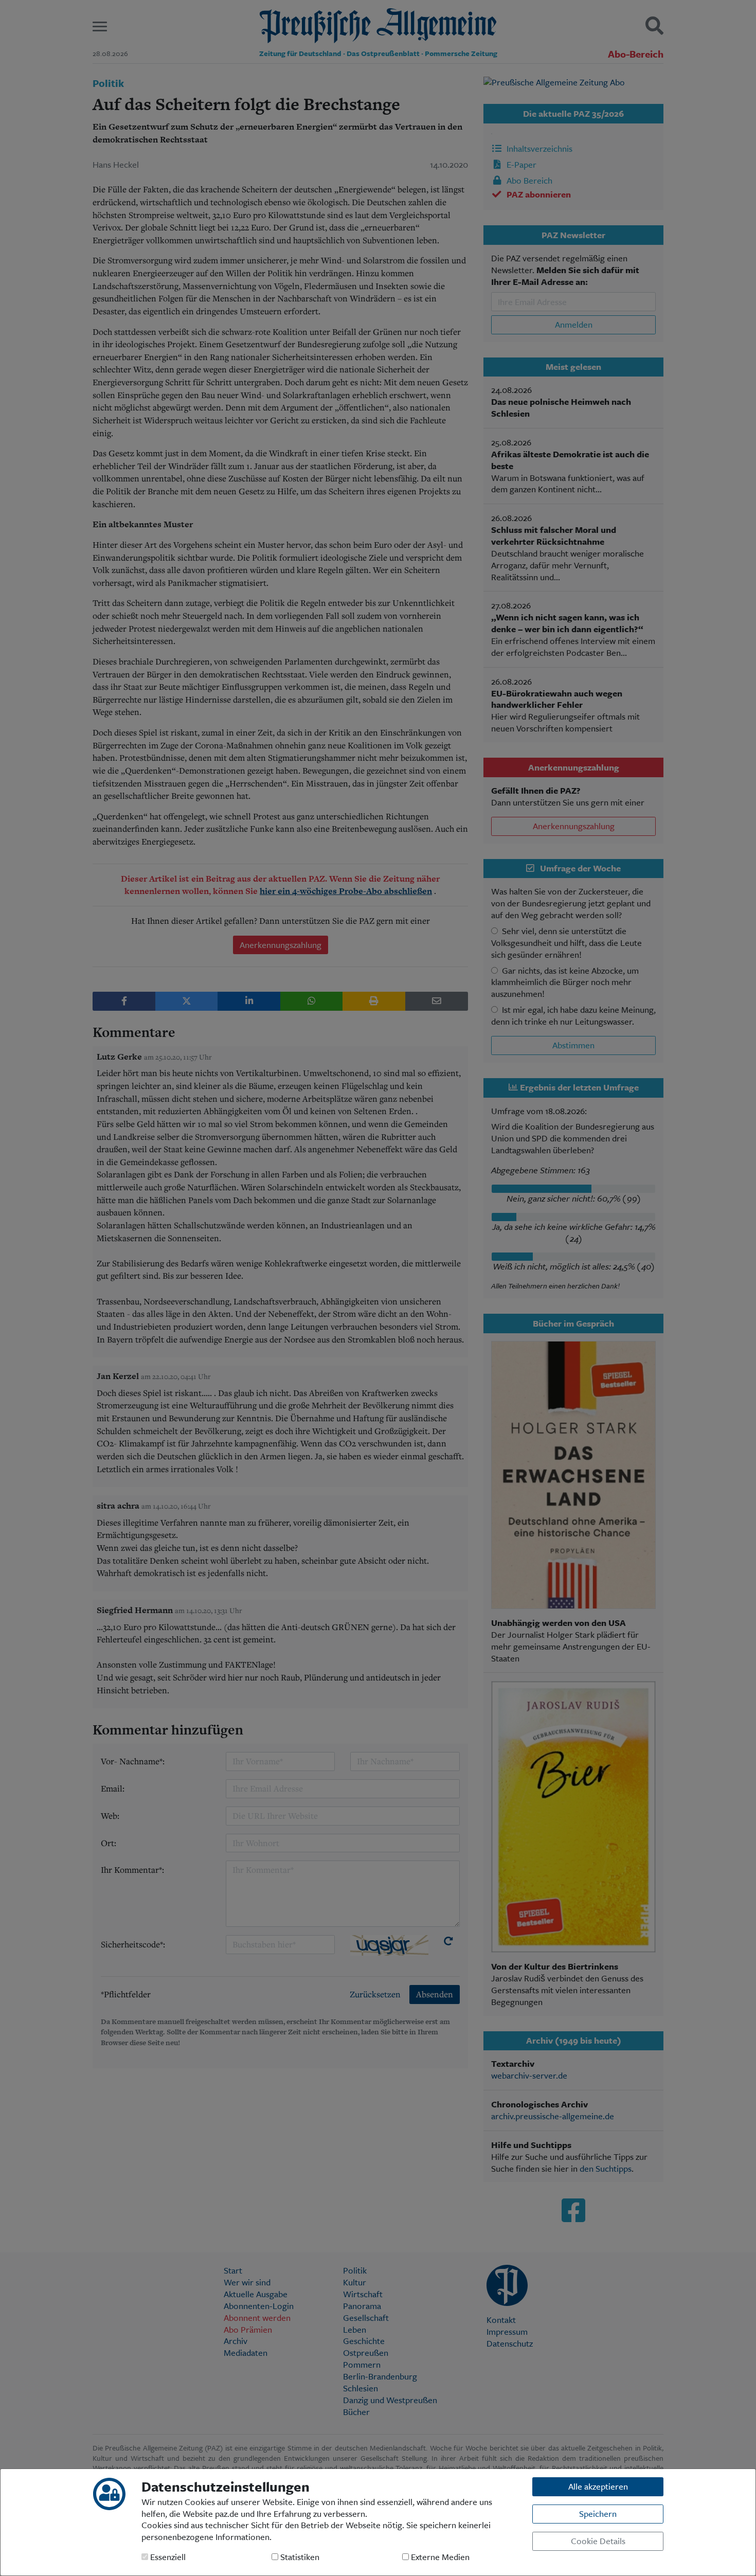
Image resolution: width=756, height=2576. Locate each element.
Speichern (598, 2514)
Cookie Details (598, 2541)
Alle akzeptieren (598, 2486)
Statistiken (299, 2557)
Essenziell (167, 2557)
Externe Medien (439, 2557)
